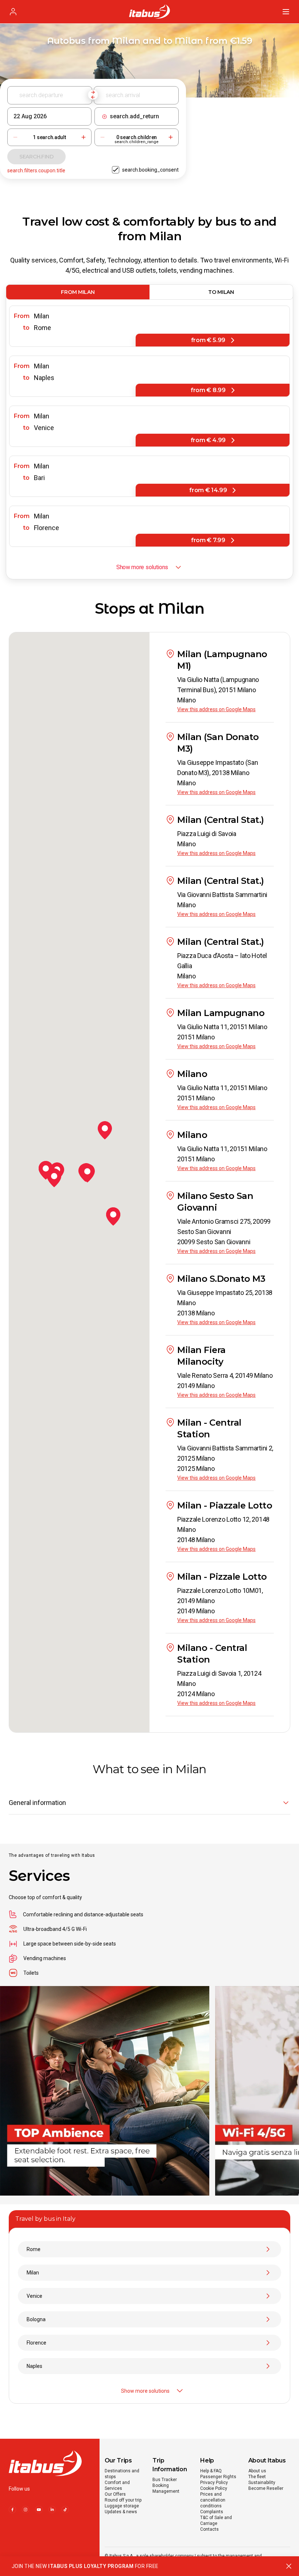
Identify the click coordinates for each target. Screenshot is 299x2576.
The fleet (257, 2477)
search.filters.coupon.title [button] (36, 170)
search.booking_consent (150, 170)
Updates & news (121, 2512)
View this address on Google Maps (216, 709)
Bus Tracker (165, 2480)
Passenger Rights (218, 2477)
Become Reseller (266, 2488)
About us (257, 2471)
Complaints (212, 2512)
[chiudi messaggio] (289, 2566)
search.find (36, 157)
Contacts (209, 2529)
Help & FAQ (211, 2471)
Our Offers (115, 2494)
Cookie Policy (214, 2488)
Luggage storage (122, 2506)
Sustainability (262, 2483)
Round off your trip (123, 2500)
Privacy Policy (214, 2483)
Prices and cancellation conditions (213, 2500)
